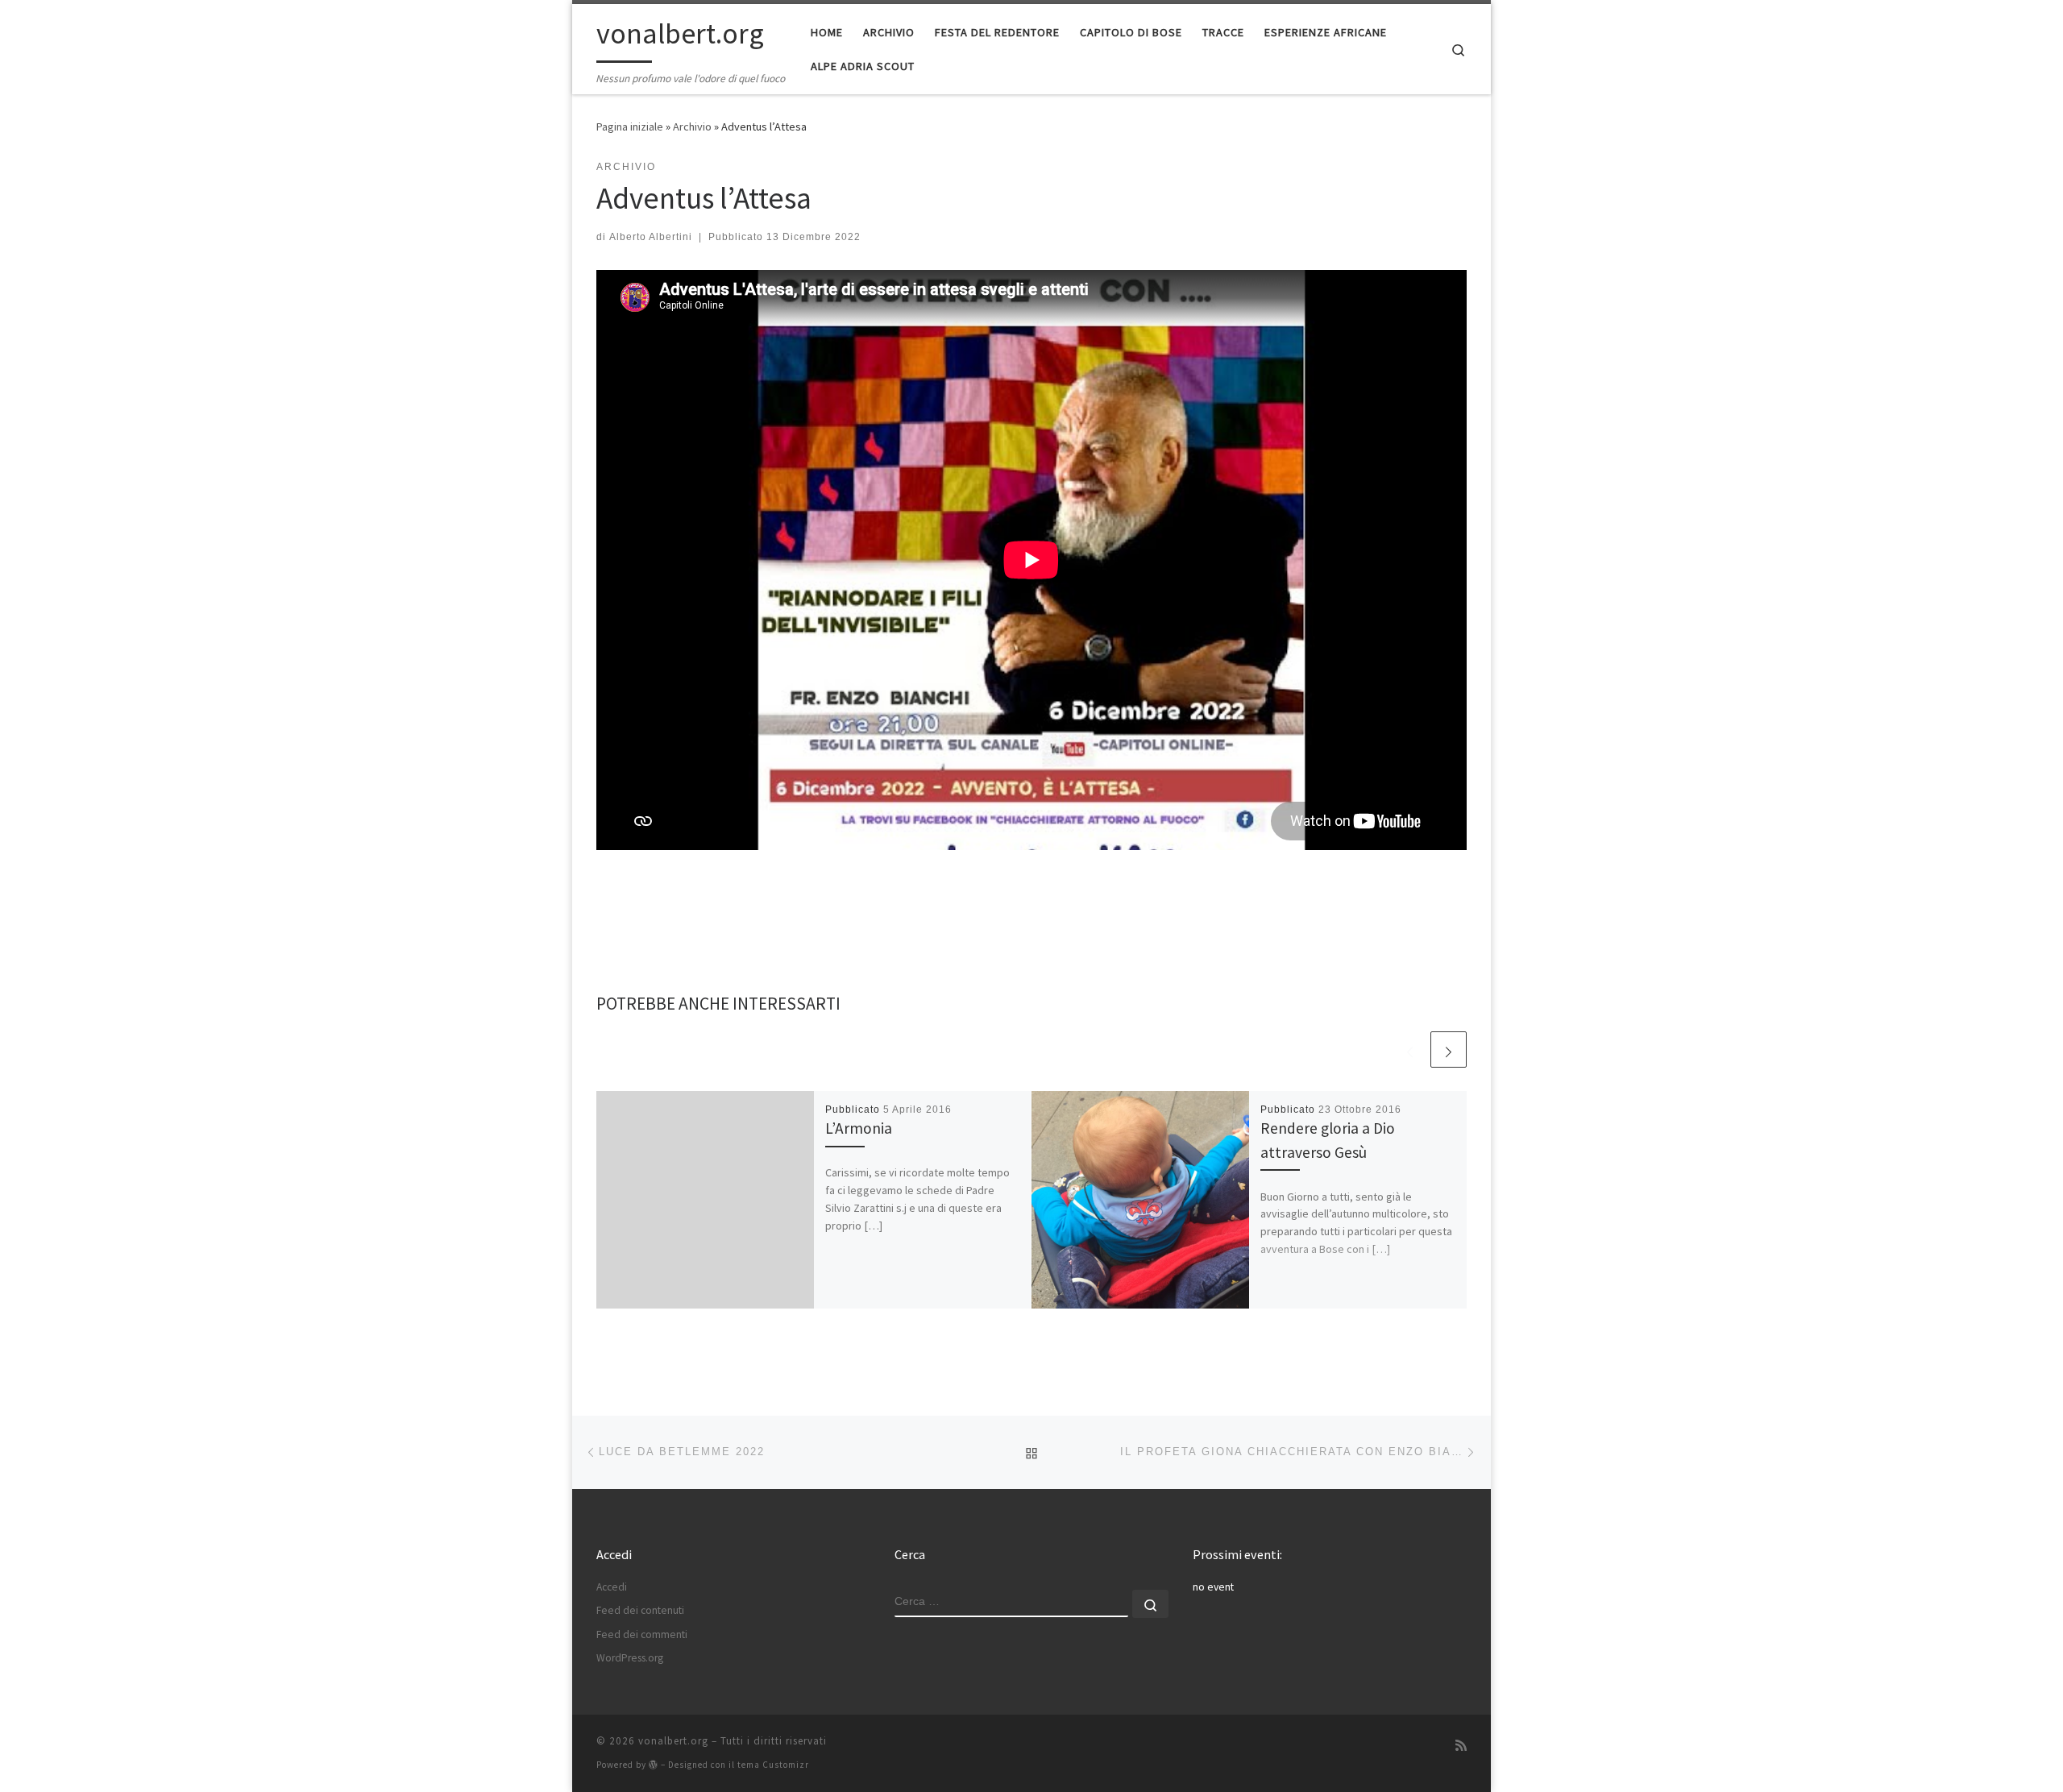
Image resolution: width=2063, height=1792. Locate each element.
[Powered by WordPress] (654, 1764)
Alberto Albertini (651, 237)
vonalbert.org (673, 1741)
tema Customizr (773, 1765)
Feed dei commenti (642, 1634)
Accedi (612, 1587)
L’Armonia (859, 1128)
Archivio (692, 127)
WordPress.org (630, 1658)
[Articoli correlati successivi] (1449, 1049)
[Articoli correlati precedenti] (1410, 1049)
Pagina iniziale (630, 127)
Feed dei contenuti (640, 1610)
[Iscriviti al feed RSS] (1461, 1746)
